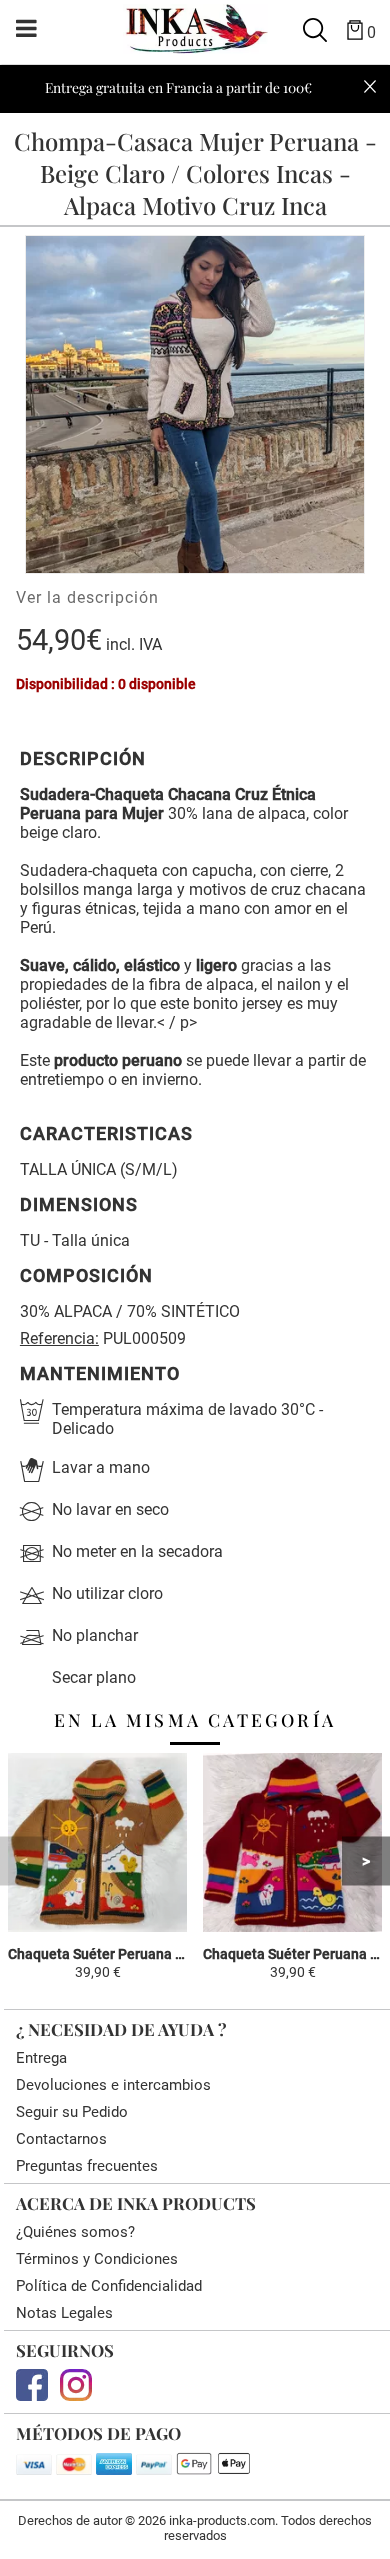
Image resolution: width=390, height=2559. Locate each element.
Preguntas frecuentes (87, 2166)
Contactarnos (61, 2139)
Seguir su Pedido (72, 2112)
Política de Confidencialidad (109, 2286)
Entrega (41, 2058)
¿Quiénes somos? (75, 2232)
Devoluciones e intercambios (113, 2085)
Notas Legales (64, 2313)
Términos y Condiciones (97, 2259)
